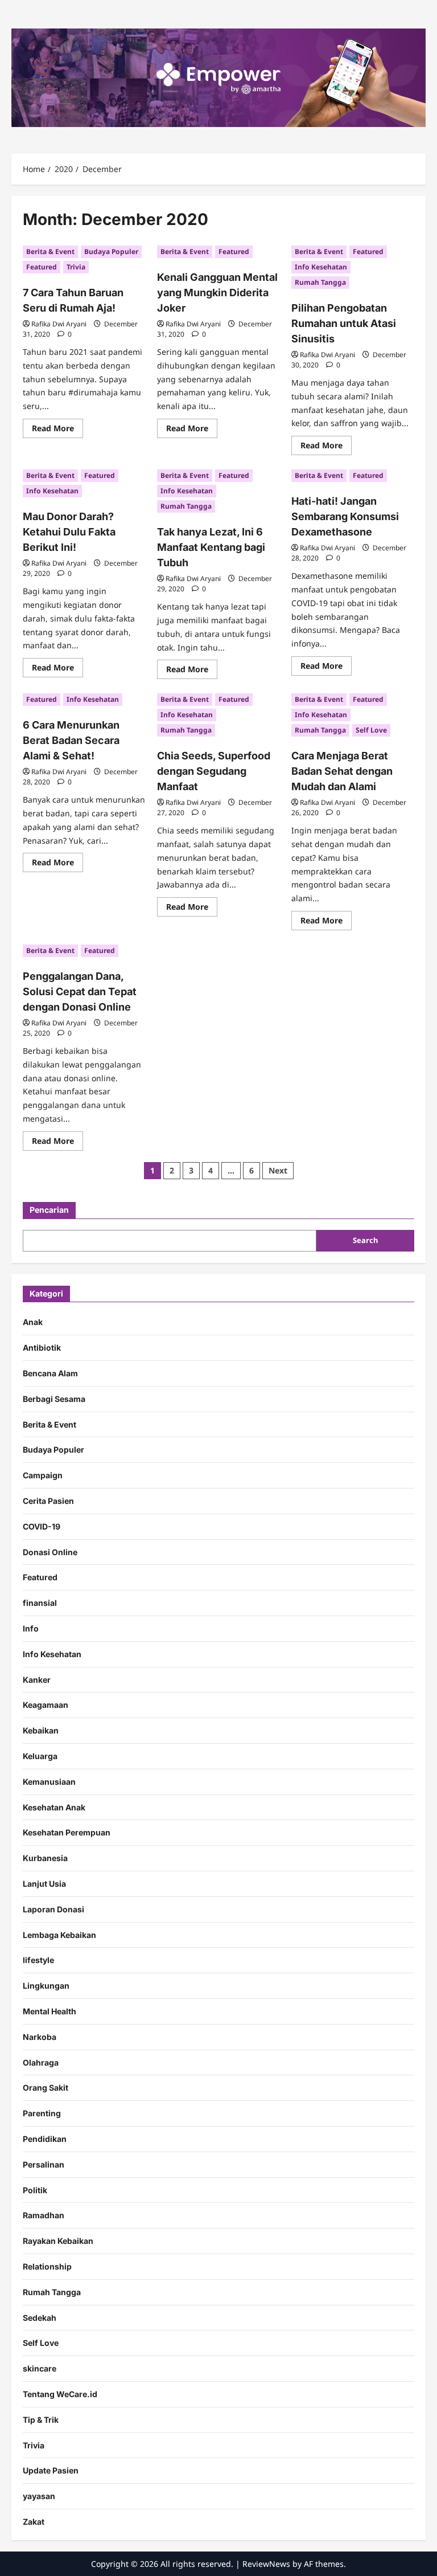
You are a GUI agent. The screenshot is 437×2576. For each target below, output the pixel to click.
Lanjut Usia (44, 1884)
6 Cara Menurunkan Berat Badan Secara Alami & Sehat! (71, 740)
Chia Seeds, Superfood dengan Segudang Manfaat (214, 771)
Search (365, 1240)
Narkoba (40, 2037)
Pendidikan (45, 2139)
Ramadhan (44, 2215)
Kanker (37, 1680)
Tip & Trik (41, 2420)
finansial (40, 1603)
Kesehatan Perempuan (67, 1832)
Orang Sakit (46, 2088)
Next (278, 1170)
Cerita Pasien (48, 1501)
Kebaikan (41, 1730)
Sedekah (40, 2318)
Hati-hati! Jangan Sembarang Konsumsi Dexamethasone (345, 516)
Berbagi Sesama (54, 1399)
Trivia (76, 267)
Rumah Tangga (320, 282)
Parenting (42, 2113)
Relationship (47, 2266)
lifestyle (38, 1960)
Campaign (43, 1475)
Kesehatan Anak (54, 1807)
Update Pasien (51, 2470)
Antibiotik (42, 1348)
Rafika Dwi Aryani (59, 324)
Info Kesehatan (321, 267)
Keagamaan (46, 1705)
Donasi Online (50, 1552)
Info (31, 1628)
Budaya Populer (111, 252)
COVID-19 (42, 1526)
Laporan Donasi (53, 1909)
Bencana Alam (50, 1373)
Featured (42, 267)
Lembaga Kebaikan (59, 1935)
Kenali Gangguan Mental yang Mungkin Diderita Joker (217, 293)
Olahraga (41, 2062)
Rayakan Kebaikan (58, 2241)
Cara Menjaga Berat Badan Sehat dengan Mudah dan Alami (342, 771)
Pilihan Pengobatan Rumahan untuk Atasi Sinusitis (344, 323)
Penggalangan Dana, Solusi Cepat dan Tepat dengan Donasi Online (80, 991)
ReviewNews (266, 2564)
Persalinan (44, 2164)
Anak (33, 1322)
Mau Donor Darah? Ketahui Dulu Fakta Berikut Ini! (69, 532)
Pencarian (49, 1210)
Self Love (371, 730)
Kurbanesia (45, 1858)
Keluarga (40, 1756)
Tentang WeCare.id (60, 2394)
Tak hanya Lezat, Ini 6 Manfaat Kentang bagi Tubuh (211, 547)
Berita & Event (50, 252)
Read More (57, 430)
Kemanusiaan (49, 1782)
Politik (35, 2190)
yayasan (39, 2496)
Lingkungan (46, 1986)
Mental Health (50, 2011)
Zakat (34, 2522)
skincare (40, 2368)
